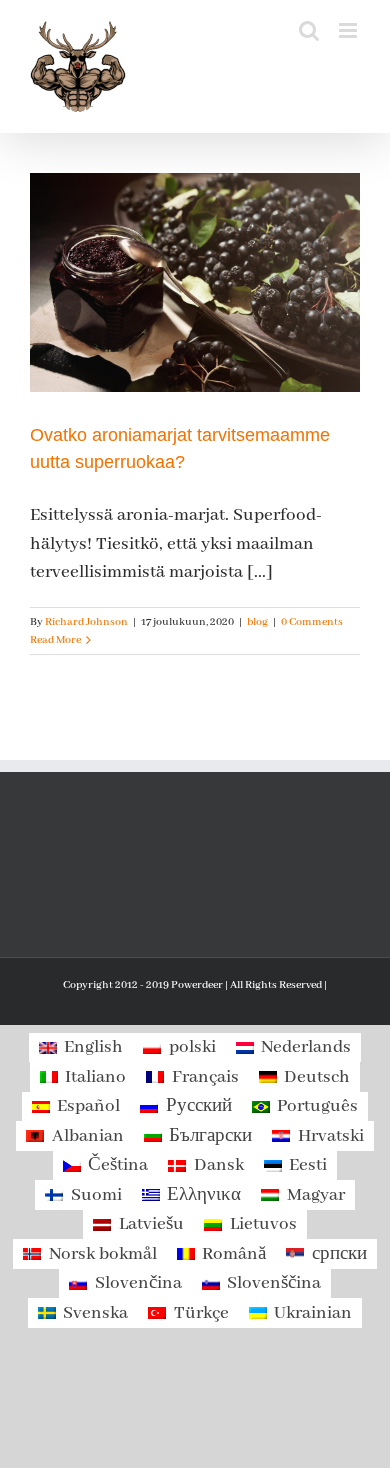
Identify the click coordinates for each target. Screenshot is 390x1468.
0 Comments (312, 622)
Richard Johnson (86, 622)
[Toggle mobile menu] (349, 30)
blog (257, 622)
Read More (55, 640)
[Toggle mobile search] (309, 30)
